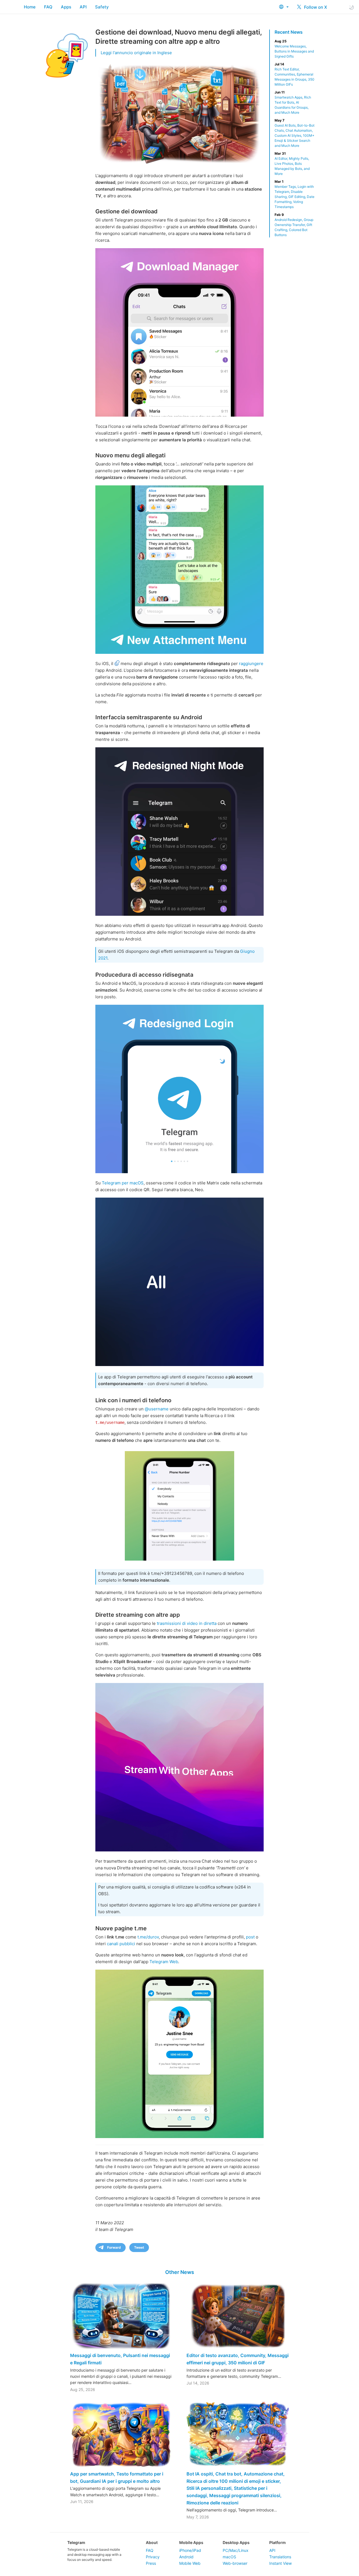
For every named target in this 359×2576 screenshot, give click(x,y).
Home (30, 7)
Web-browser (235, 2563)
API (83, 7)
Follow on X (315, 7)
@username (157, 1409)
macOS (229, 2557)
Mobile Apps (191, 2542)
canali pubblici (121, 1944)
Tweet (139, 2247)
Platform (278, 2542)
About (152, 2542)
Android (186, 2557)
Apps (66, 7)
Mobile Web (190, 2563)
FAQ (48, 7)
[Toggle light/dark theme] (351, 7)
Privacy (153, 2557)
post (250, 1937)
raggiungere (251, 664)
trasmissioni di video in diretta (187, 1623)
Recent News (289, 32)
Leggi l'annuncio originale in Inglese (136, 53)
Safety (102, 7)
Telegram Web (164, 1962)
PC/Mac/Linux (236, 2550)
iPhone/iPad (190, 2550)
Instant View (280, 2563)
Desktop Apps (236, 2542)
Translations (280, 2557)
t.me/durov (148, 1937)
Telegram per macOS (123, 1183)
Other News (180, 2272)
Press (151, 2563)
